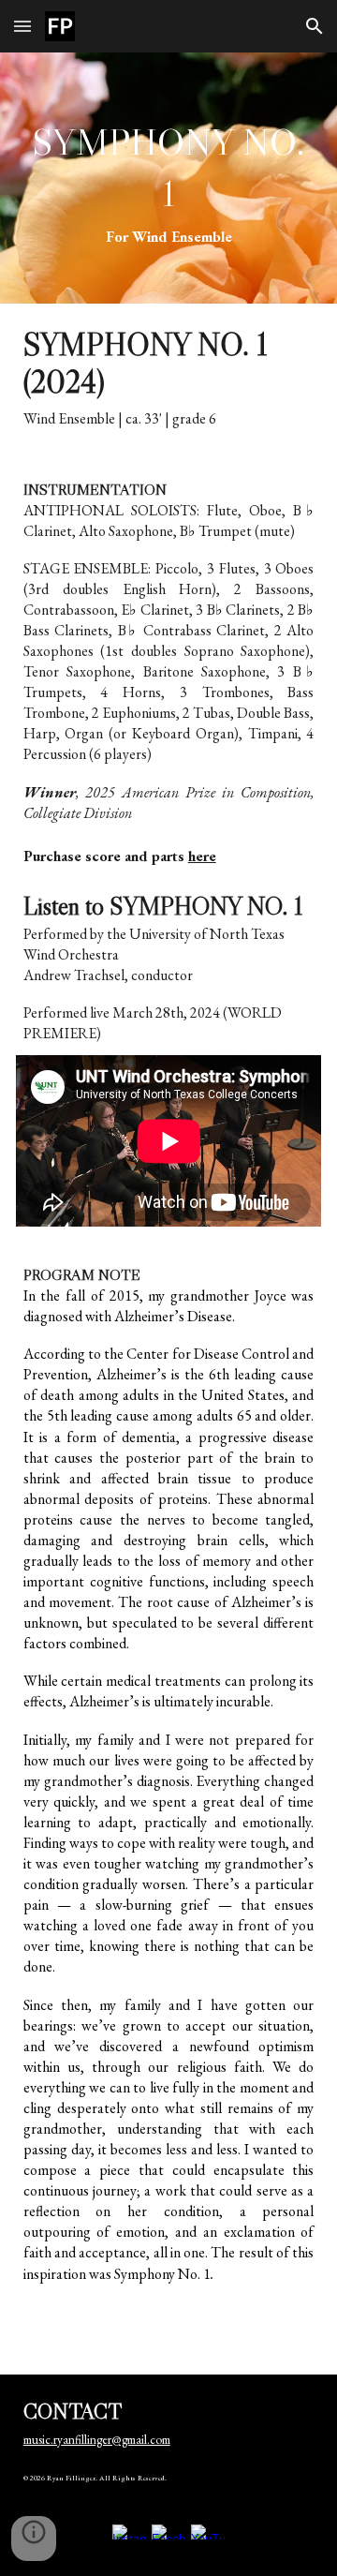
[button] (22, 26)
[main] (169, 178)
